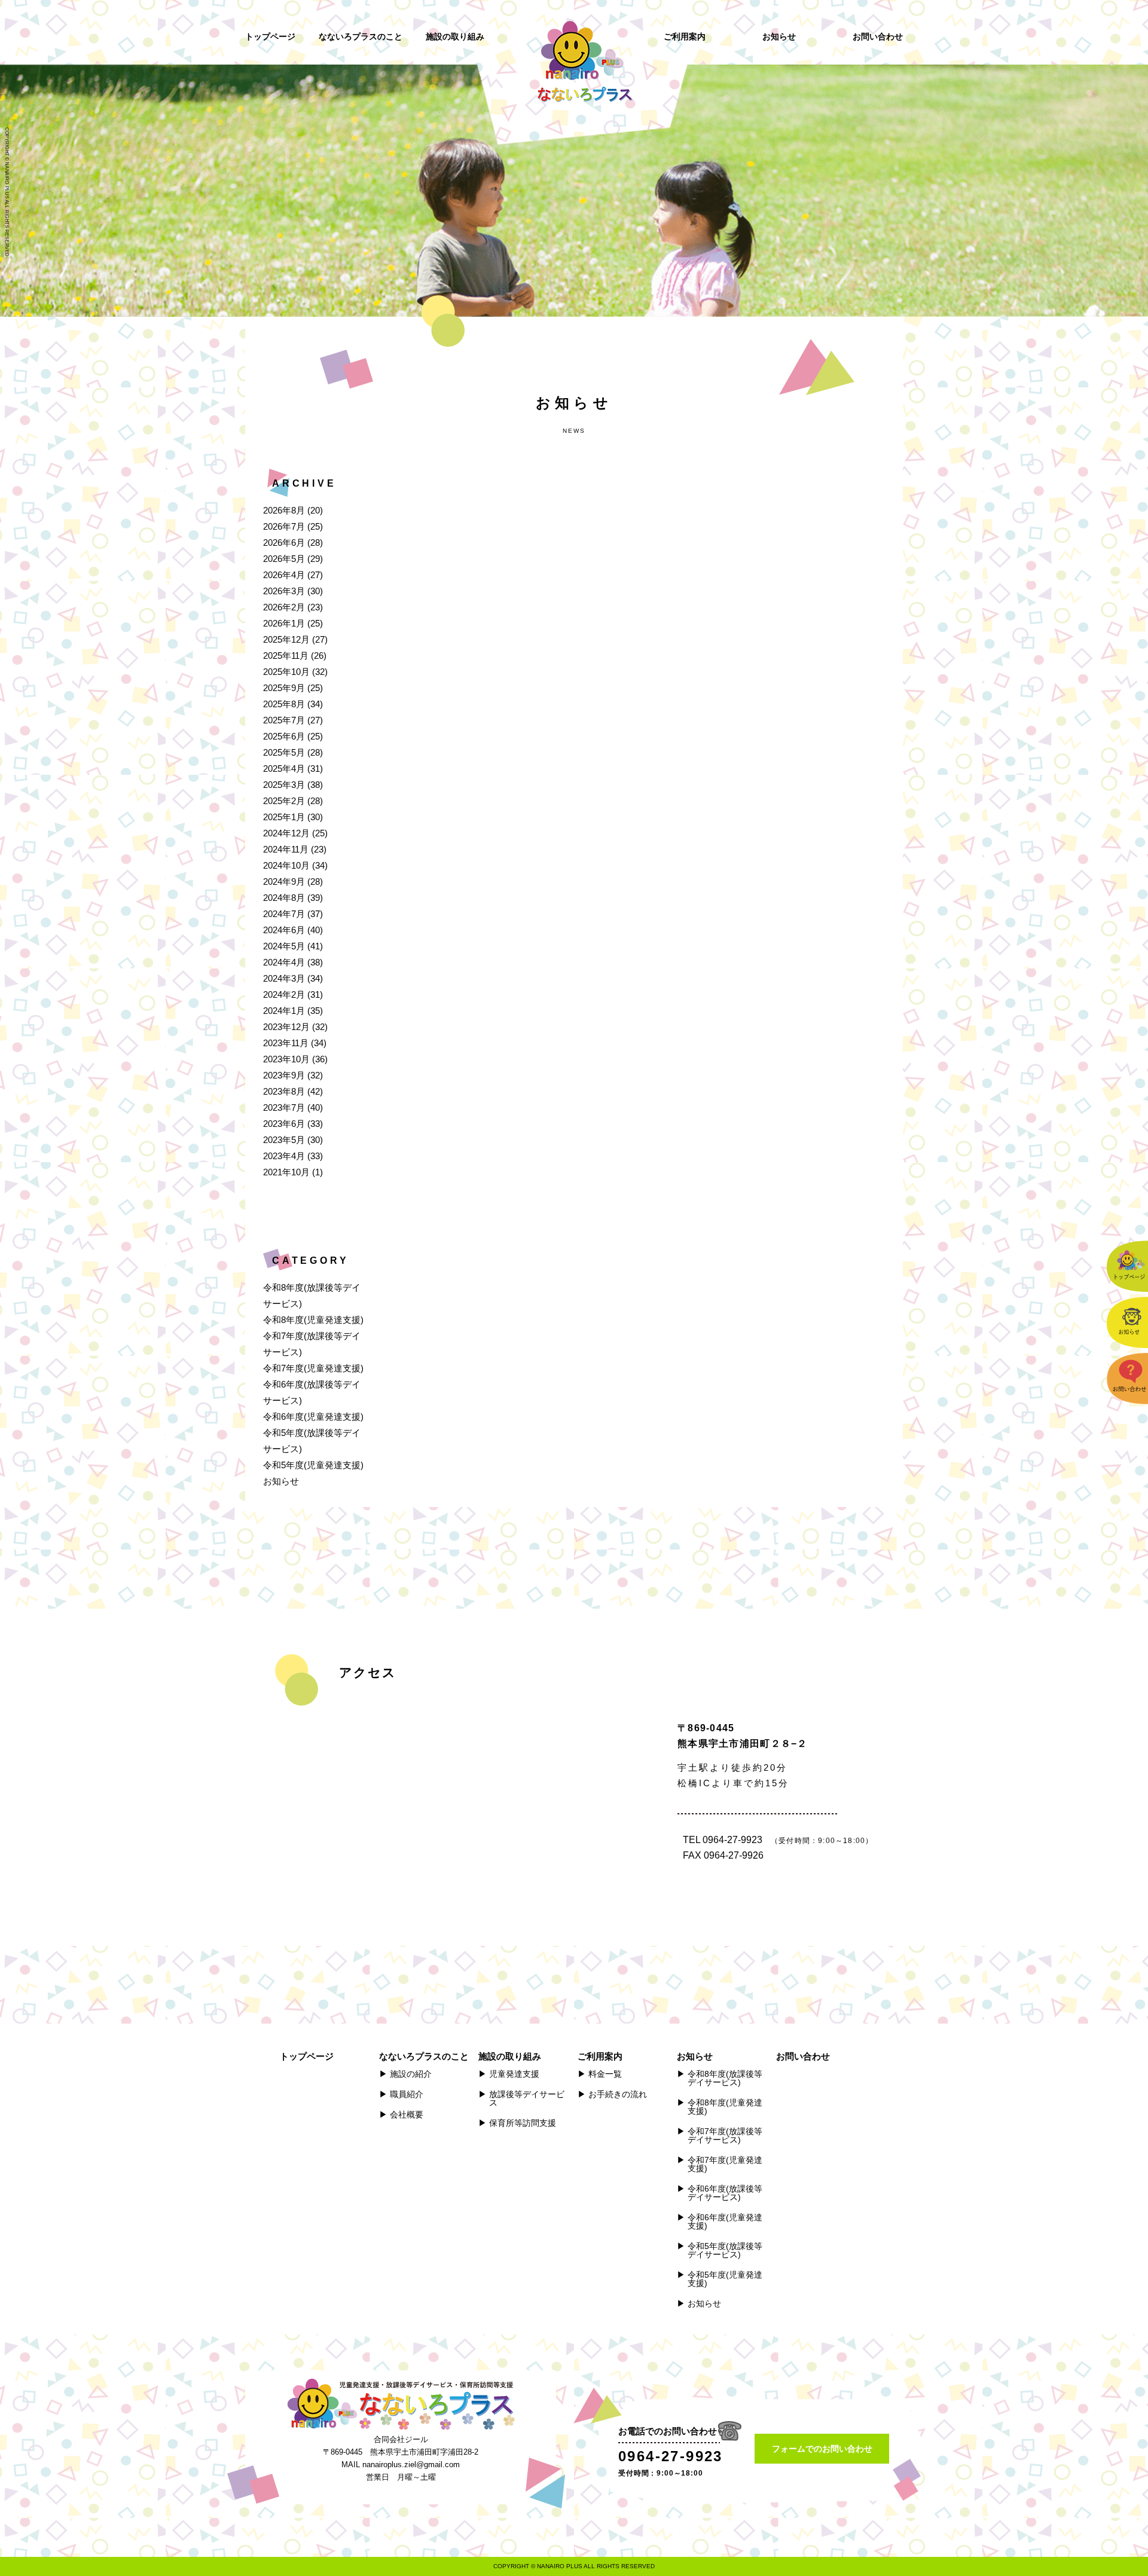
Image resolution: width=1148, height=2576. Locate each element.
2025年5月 (284, 752)
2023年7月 (284, 1107)
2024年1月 (284, 1011)
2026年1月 (284, 623)
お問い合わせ (878, 36)
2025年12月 (286, 639)
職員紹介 (407, 2094)
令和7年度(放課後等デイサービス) (725, 2135)
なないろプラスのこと (361, 36)
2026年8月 (284, 510)
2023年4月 (284, 1156)
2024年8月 (284, 898)
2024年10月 (286, 865)
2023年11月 (286, 1043)
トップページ (270, 36)
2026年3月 (284, 591)
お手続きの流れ (618, 2094)
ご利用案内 (685, 36)
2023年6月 (284, 1124)
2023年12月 (286, 1027)
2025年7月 (284, 720)
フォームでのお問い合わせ (822, 2449)
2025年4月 (284, 768)
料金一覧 (605, 2074)
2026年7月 (284, 526)
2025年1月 (284, 817)
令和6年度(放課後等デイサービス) (725, 2193)
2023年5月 (284, 1140)
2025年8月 (284, 704)
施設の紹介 (411, 2074)
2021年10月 (286, 1172)
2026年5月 (284, 559)
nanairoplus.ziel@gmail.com (411, 2465)
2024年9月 (284, 881)
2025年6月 (284, 736)
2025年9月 (284, 688)
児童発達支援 (514, 2074)
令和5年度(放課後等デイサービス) (725, 2250)
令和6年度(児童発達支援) (313, 1417)
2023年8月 (284, 1091)
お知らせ (779, 36)
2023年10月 (286, 1059)
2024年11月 (286, 849)
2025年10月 (286, 672)
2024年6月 (284, 930)
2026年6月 (284, 543)
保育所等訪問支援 (523, 2123)
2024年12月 (286, 833)
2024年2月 (284, 994)
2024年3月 (284, 978)
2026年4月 (284, 575)
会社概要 (407, 2114)
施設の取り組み (455, 36)
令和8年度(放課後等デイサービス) (725, 2078)
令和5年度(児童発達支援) (313, 1465)
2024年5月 (284, 946)
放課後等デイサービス (527, 2098)
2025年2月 (284, 801)
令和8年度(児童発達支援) (313, 1320)
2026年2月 (284, 607)
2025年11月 (286, 656)
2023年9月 (284, 1075)
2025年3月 (284, 785)
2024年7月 (284, 914)
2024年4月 (284, 962)
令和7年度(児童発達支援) (313, 1368)
